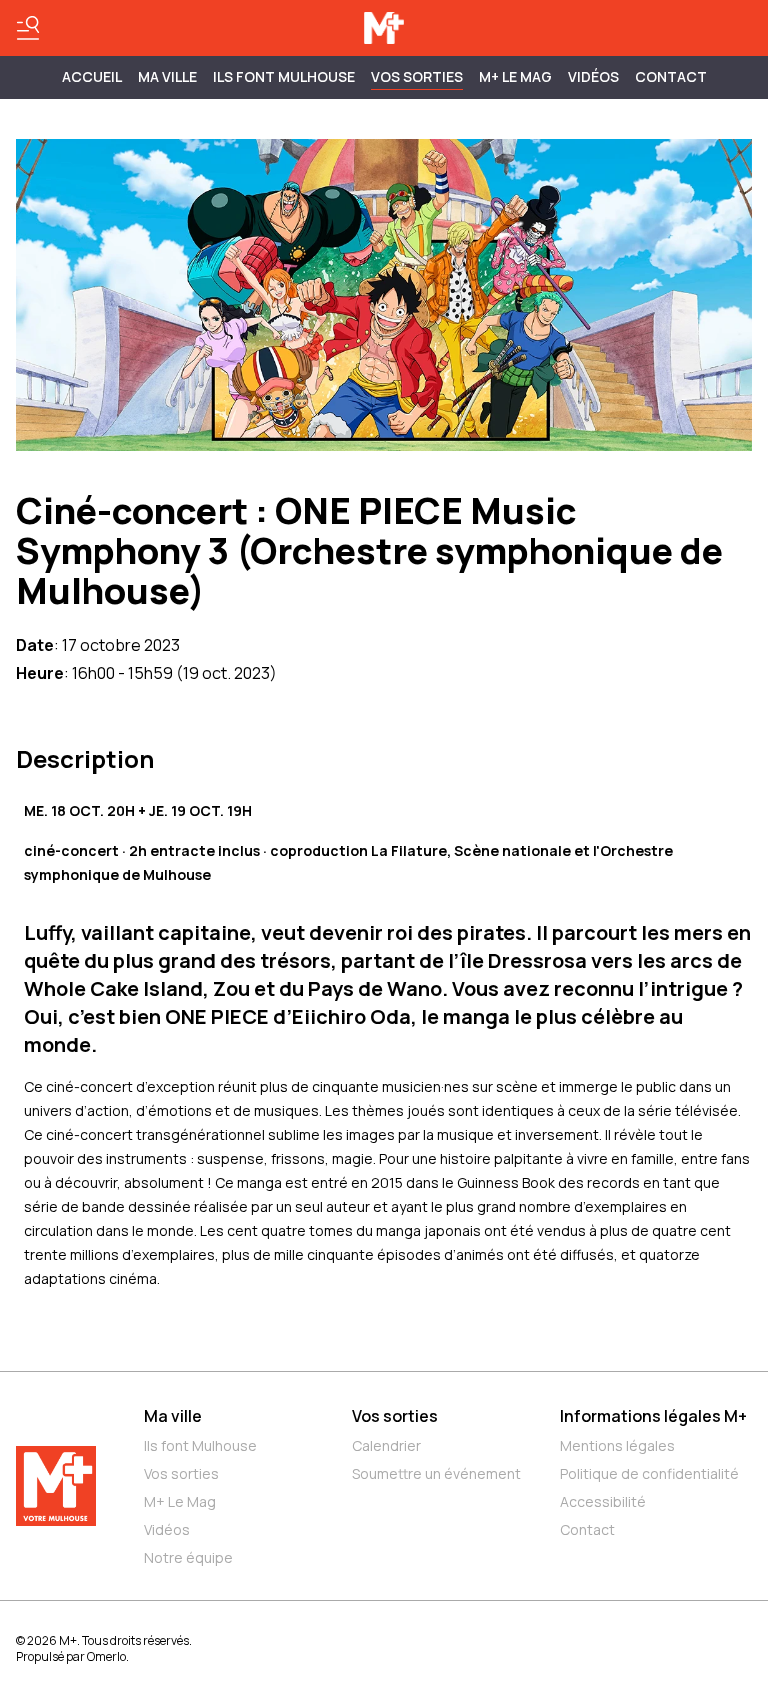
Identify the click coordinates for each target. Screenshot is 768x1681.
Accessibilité (603, 1501)
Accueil (92, 76)
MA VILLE (167, 76)
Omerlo (106, 1656)
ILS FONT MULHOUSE (284, 76)
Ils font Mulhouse (200, 1445)
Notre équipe (188, 1557)
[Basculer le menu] (28, 28)
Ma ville (173, 1416)
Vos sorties (417, 76)
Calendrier (386, 1445)
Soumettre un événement (436, 1473)
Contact (671, 76)
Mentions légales (617, 1445)
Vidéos (593, 76)
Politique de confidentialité (649, 1473)
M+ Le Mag (515, 76)
